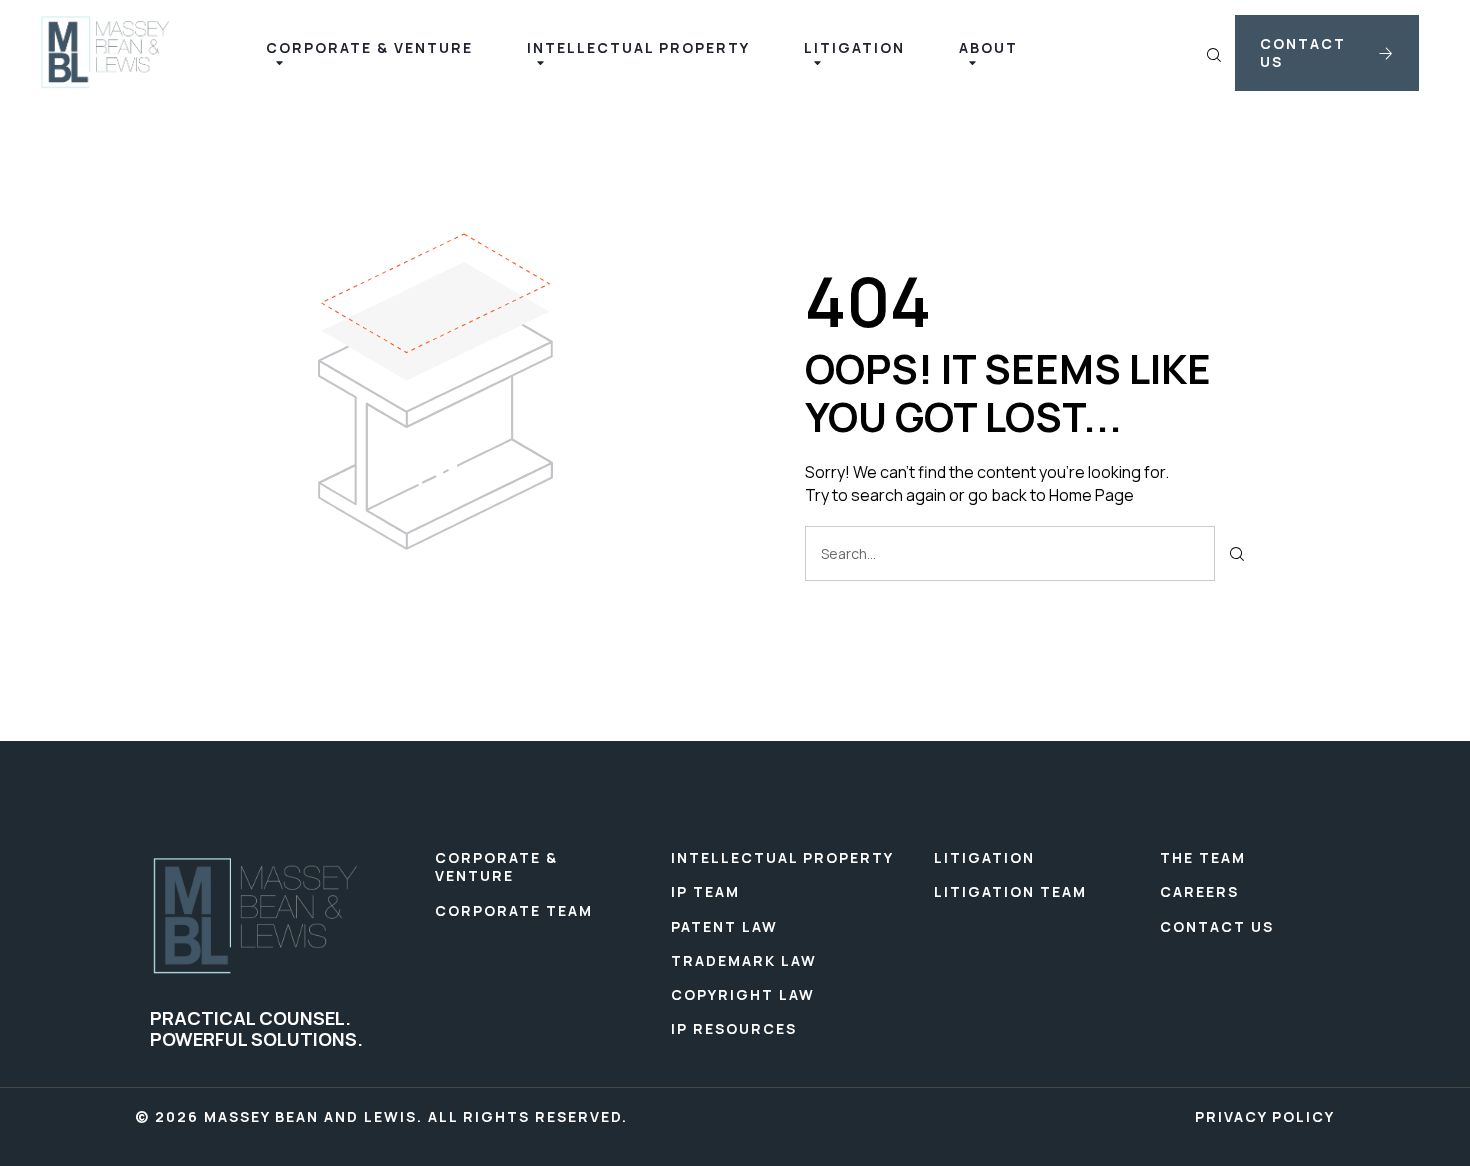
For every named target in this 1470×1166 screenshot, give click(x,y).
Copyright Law (743, 994)
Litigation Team (1010, 891)
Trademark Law (744, 960)
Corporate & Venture (496, 866)
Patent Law (724, 926)
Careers (1199, 891)
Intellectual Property (782, 857)
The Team (1203, 857)
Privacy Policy (1265, 1117)
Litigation (984, 857)
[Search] (1237, 553)
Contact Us (1217, 926)
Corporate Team (514, 910)
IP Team (705, 891)
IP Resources (734, 1028)
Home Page (1091, 495)
